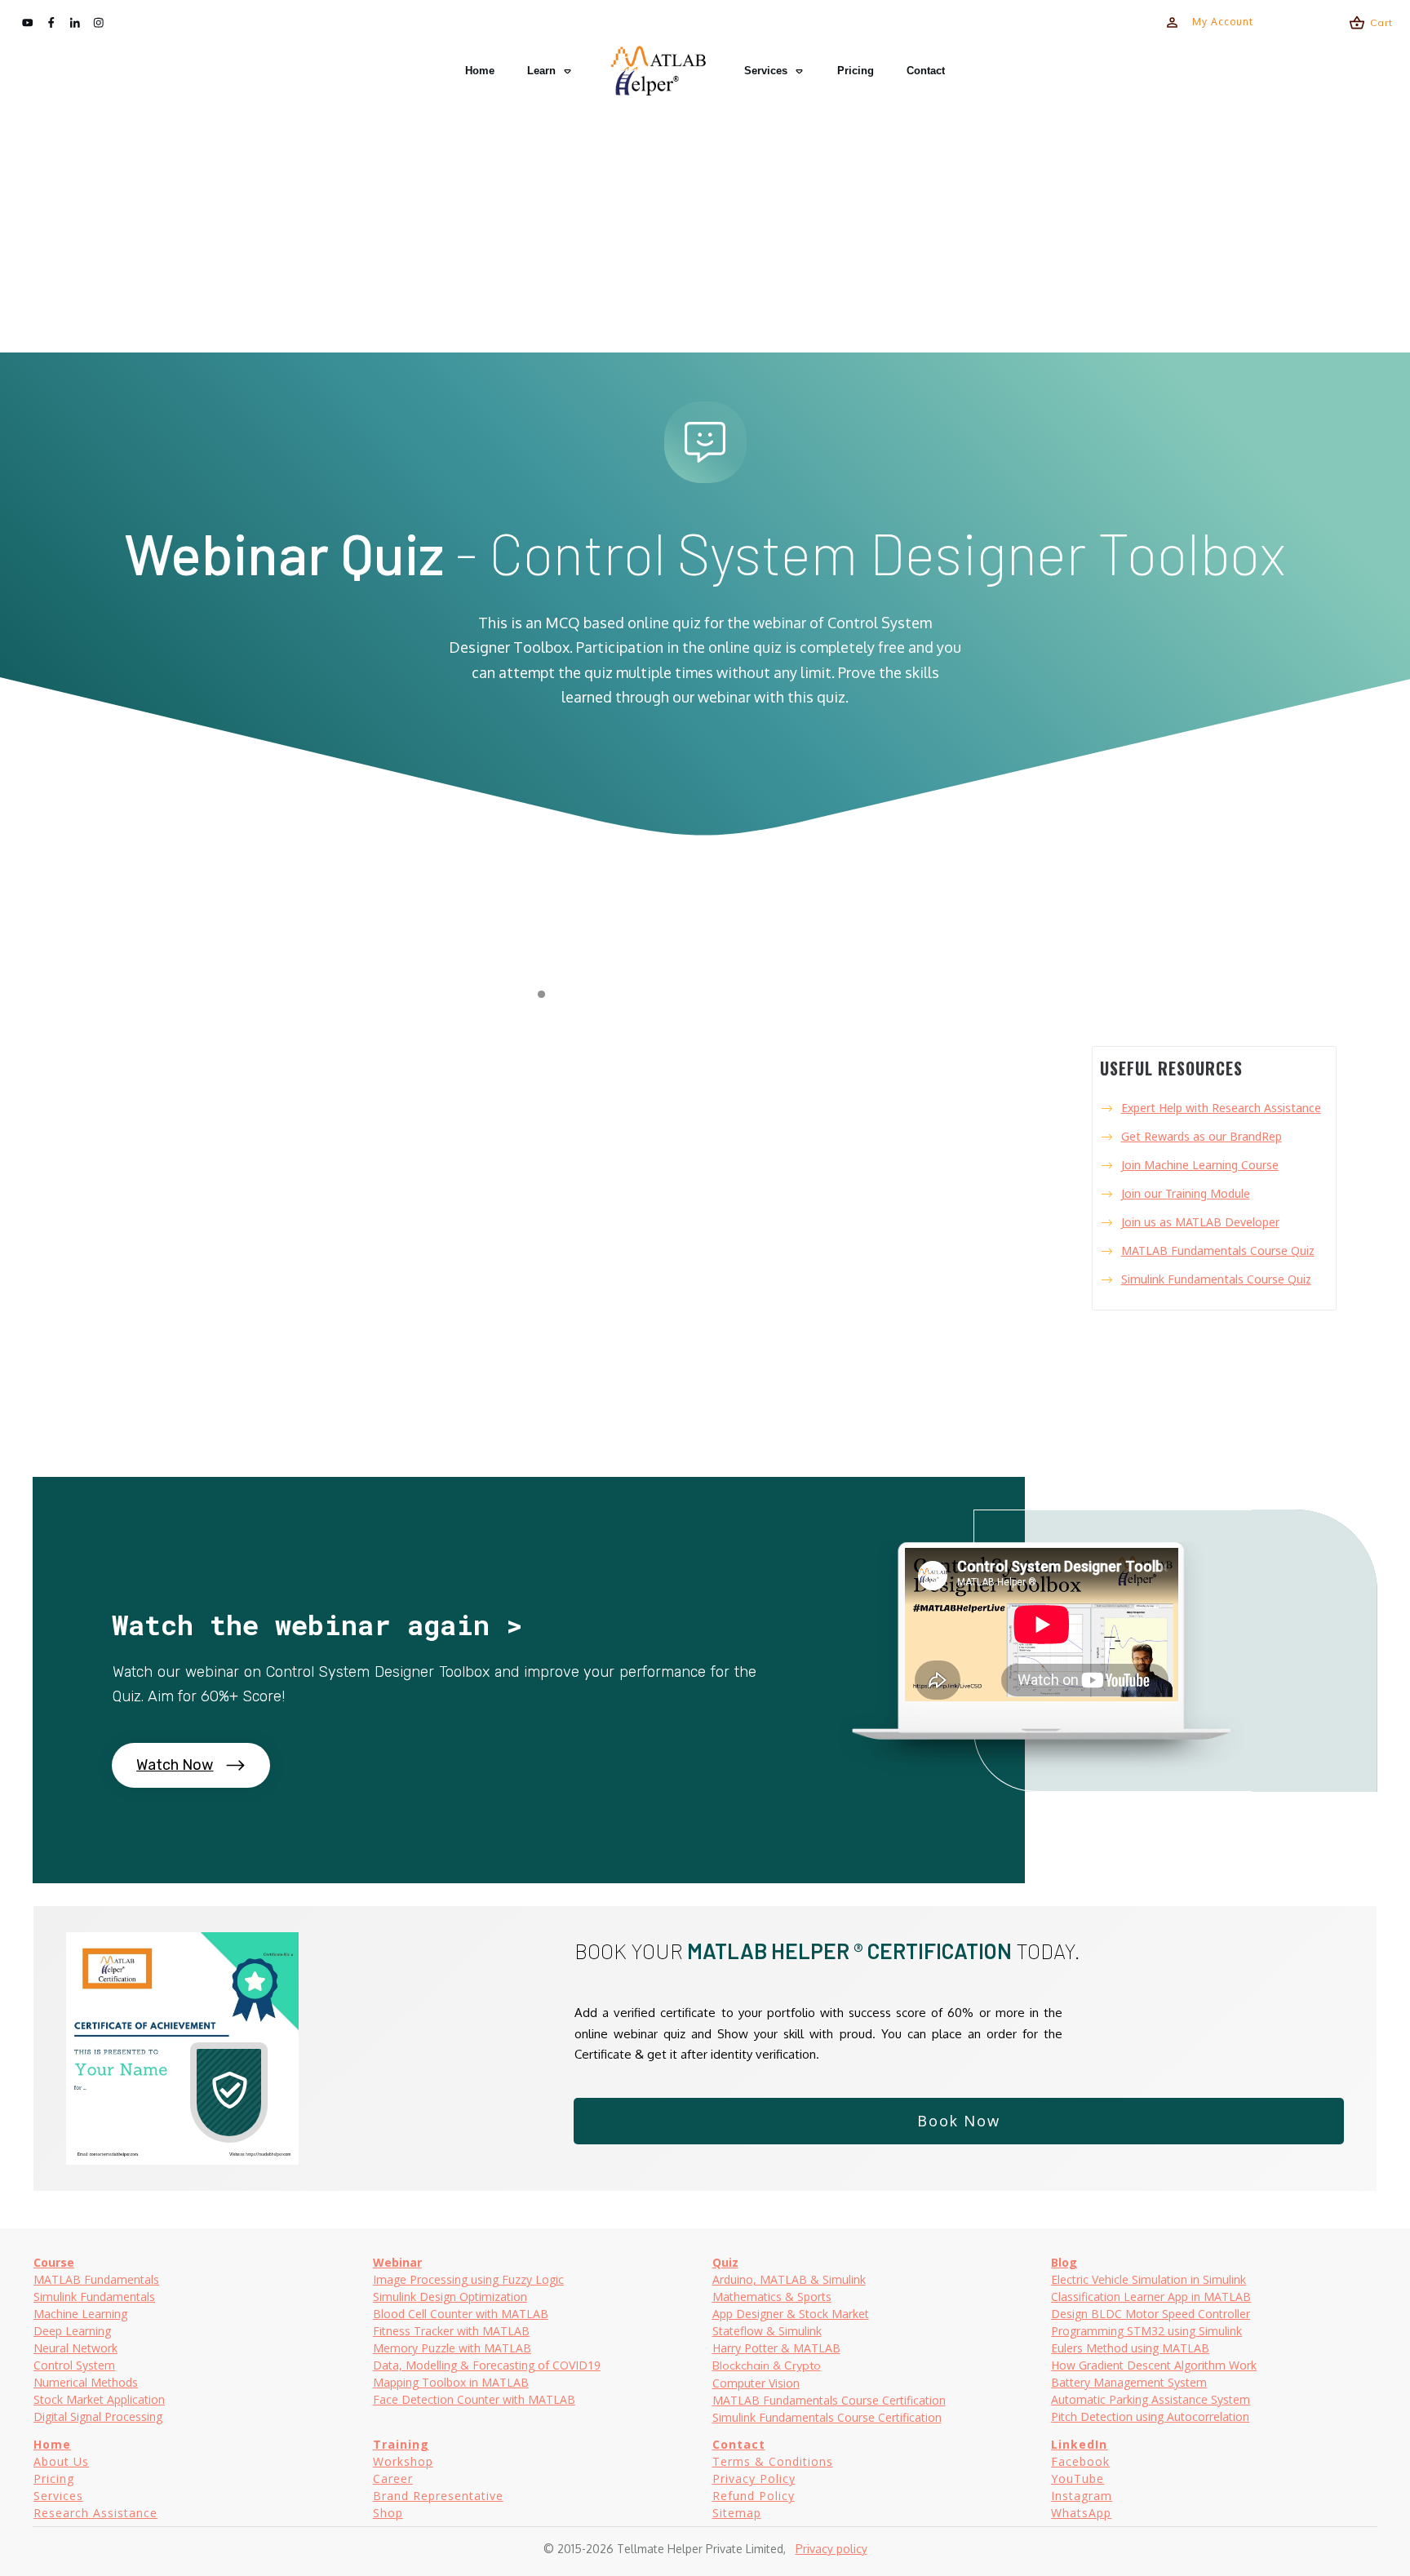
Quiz (725, 2262)
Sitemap (737, 2513)
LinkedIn (1079, 2444)
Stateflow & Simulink (767, 2331)
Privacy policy (831, 2549)
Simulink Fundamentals (94, 2297)
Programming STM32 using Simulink (1146, 2331)
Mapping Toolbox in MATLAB (451, 2382)
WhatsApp (1081, 2513)
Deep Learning (72, 2331)
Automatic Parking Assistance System (1151, 2399)
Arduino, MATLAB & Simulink (789, 2279)
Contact (739, 2444)
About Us (61, 2461)
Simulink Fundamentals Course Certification (827, 2417)
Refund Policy (754, 2496)
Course (54, 2262)
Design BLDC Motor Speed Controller (1151, 2314)
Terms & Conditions (773, 2461)
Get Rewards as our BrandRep (1202, 1136)
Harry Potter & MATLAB (776, 2348)
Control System (74, 2365)
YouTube (1077, 2478)
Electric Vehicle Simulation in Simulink (1148, 2279)
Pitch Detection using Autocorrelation (1150, 2416)
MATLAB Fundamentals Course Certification (829, 2400)
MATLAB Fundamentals (96, 2279)
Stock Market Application (99, 2399)
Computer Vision (756, 2383)
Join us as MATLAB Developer (1200, 1222)
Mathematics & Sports (772, 2297)
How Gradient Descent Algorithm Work (1154, 2365)
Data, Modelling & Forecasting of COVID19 (487, 2365)
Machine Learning (80, 2314)
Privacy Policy (754, 2478)
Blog (1064, 2262)
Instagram (1082, 2496)
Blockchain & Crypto (767, 2365)
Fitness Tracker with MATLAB (451, 2331)
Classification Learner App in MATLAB (1151, 2297)
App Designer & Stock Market (791, 2314)
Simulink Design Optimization (450, 2297)
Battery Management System (1129, 2382)
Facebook (1080, 2461)
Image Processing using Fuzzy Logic (468, 2279)
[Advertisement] (705, 225)
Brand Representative (438, 2496)
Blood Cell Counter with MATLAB (461, 2314)
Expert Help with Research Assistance (1221, 1108)
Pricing (54, 2478)
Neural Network (75, 2348)
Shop (388, 2513)
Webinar (397, 2262)
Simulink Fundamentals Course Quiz (1216, 1279)
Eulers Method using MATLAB (1130, 2348)
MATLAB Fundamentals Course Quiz (1218, 1250)
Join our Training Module (1186, 1193)
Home (52, 2444)
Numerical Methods (86, 2382)
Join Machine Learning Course (1200, 1165)
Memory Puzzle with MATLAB (452, 2348)
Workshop (403, 2461)
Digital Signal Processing (98, 2416)
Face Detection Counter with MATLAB (474, 2399)
